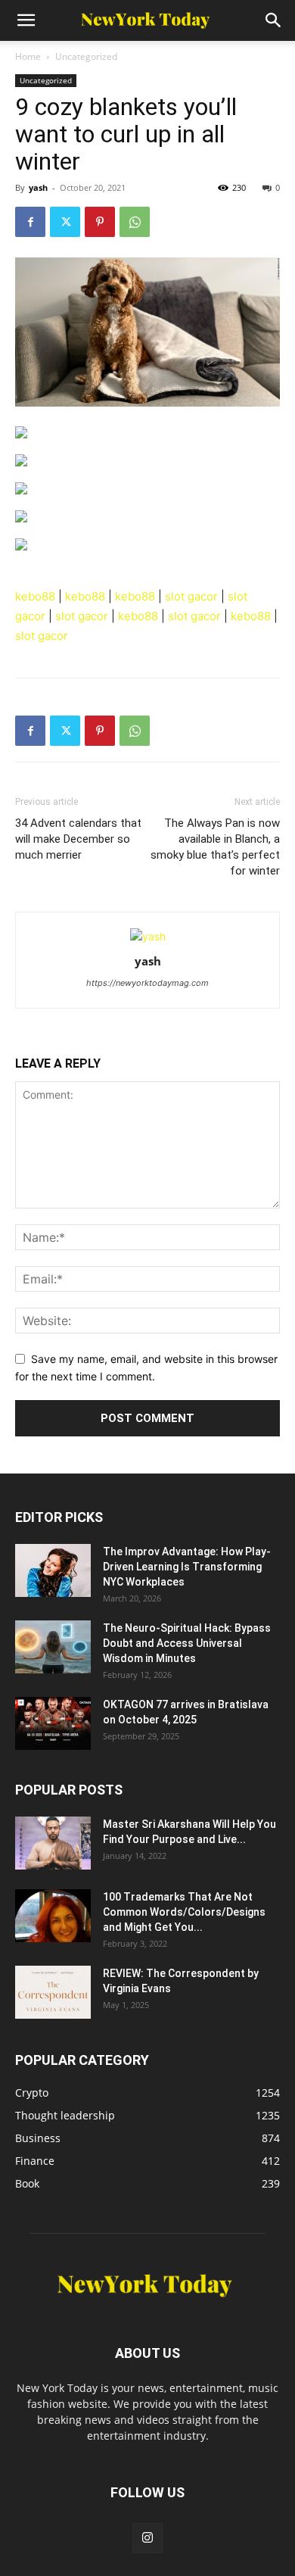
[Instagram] (147, 2538)
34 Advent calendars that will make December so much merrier (78, 839)
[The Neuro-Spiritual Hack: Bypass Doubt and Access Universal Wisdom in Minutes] (53, 1647)
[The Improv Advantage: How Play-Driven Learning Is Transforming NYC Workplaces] (53, 1570)
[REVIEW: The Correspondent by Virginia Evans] (53, 1992)
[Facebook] (30, 222)
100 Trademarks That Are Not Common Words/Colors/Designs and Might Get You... (184, 1912)
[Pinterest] (100, 222)
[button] (26, 20)
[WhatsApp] (135, 222)
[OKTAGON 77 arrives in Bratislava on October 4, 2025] (53, 1723)
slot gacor (191, 596)
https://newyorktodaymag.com (147, 983)
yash (38, 187)
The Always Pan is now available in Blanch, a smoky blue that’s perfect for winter (215, 847)
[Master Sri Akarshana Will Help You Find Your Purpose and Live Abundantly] (53, 1843)
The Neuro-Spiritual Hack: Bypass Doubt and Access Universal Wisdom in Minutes (187, 1643)
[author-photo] (148, 936)
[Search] (274, 20)
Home (28, 56)
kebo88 (35, 596)
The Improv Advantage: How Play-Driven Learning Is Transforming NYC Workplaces (187, 1567)
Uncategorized (86, 56)
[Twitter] (65, 222)
